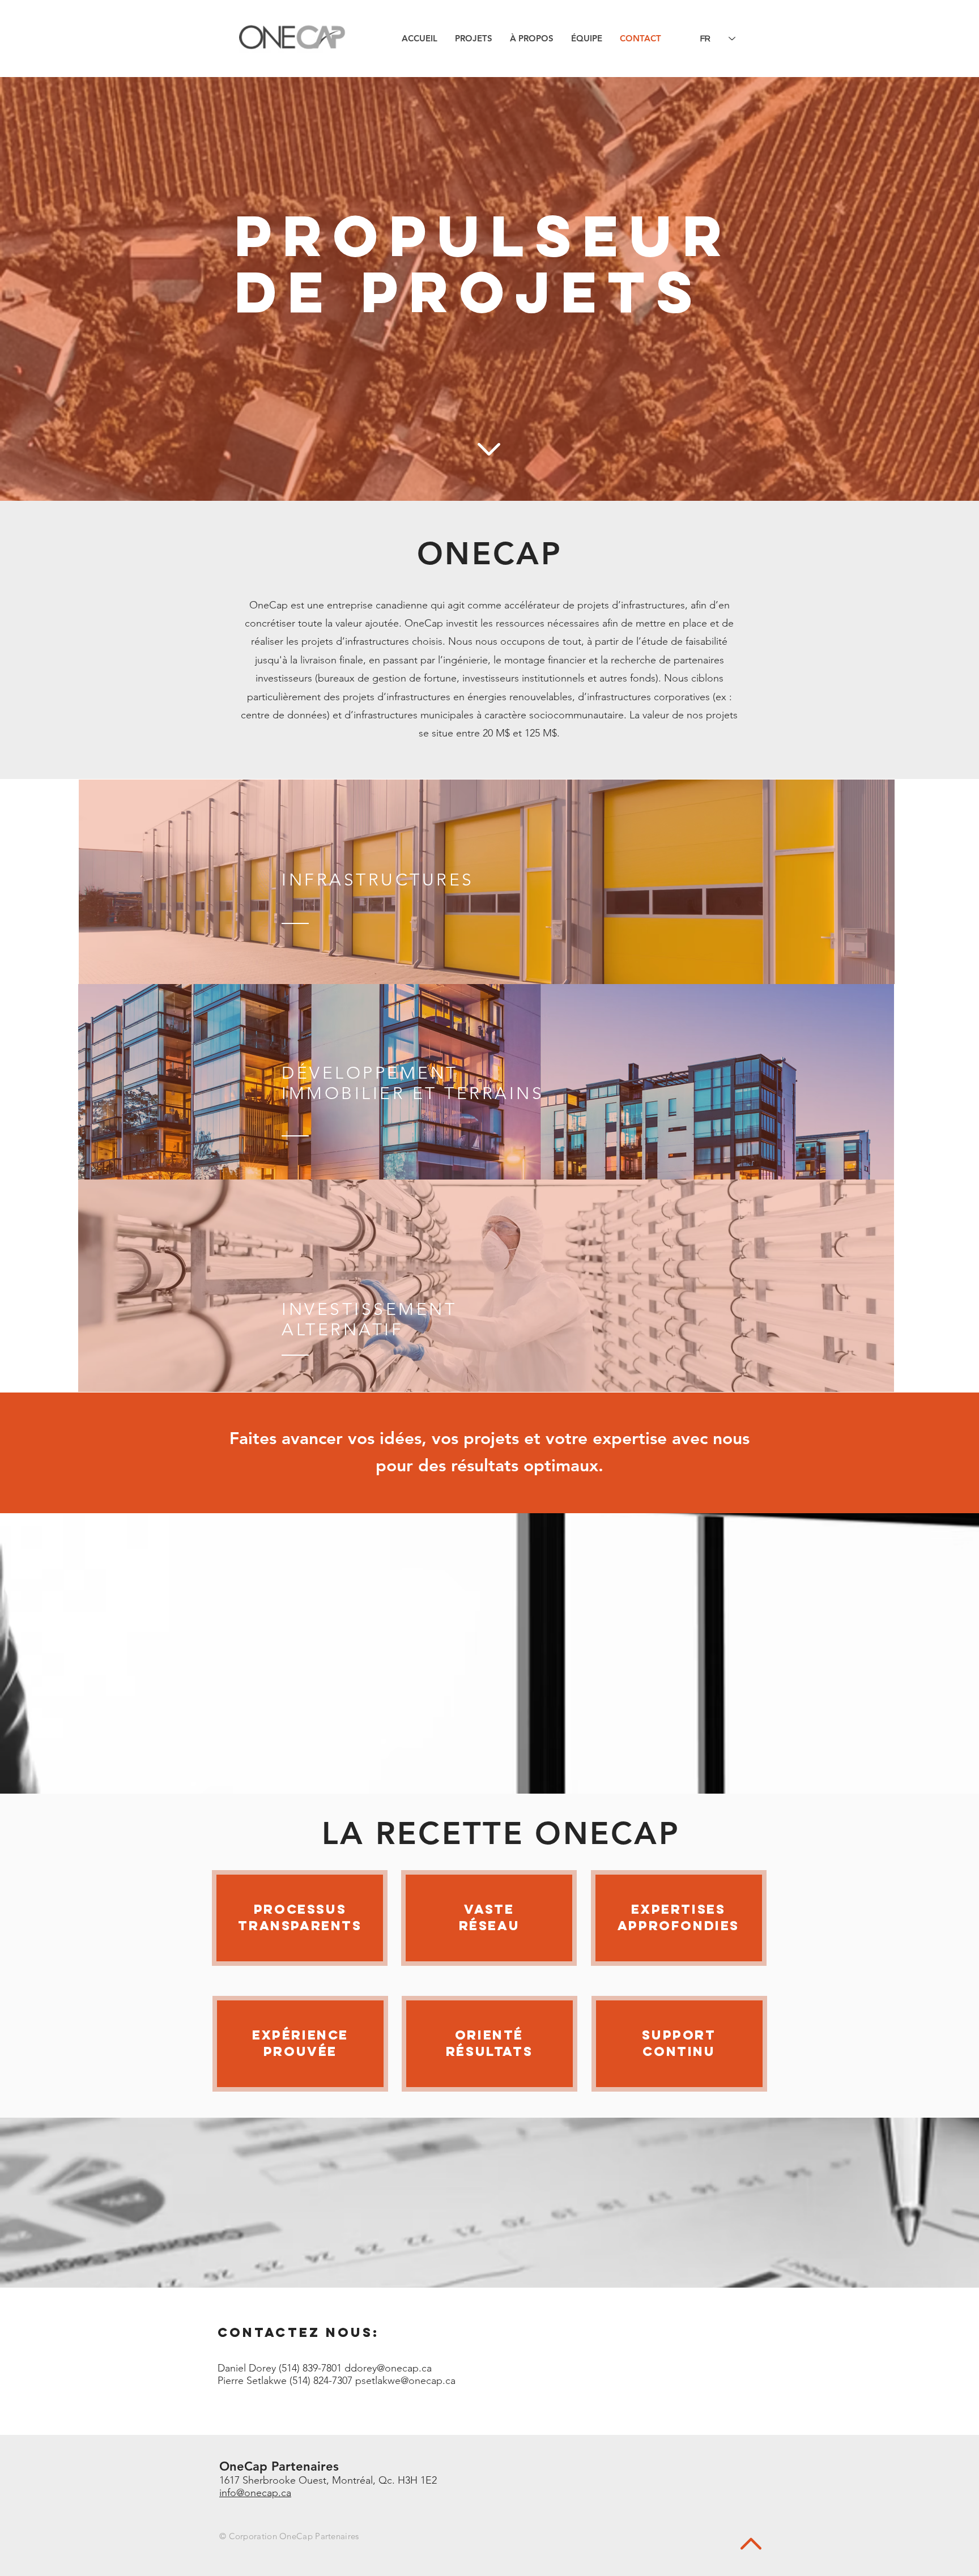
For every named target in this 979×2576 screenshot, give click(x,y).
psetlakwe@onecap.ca (405, 2381)
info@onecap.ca (255, 2493)
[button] (473, 38)
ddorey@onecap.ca (388, 2368)
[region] (487, 882)
